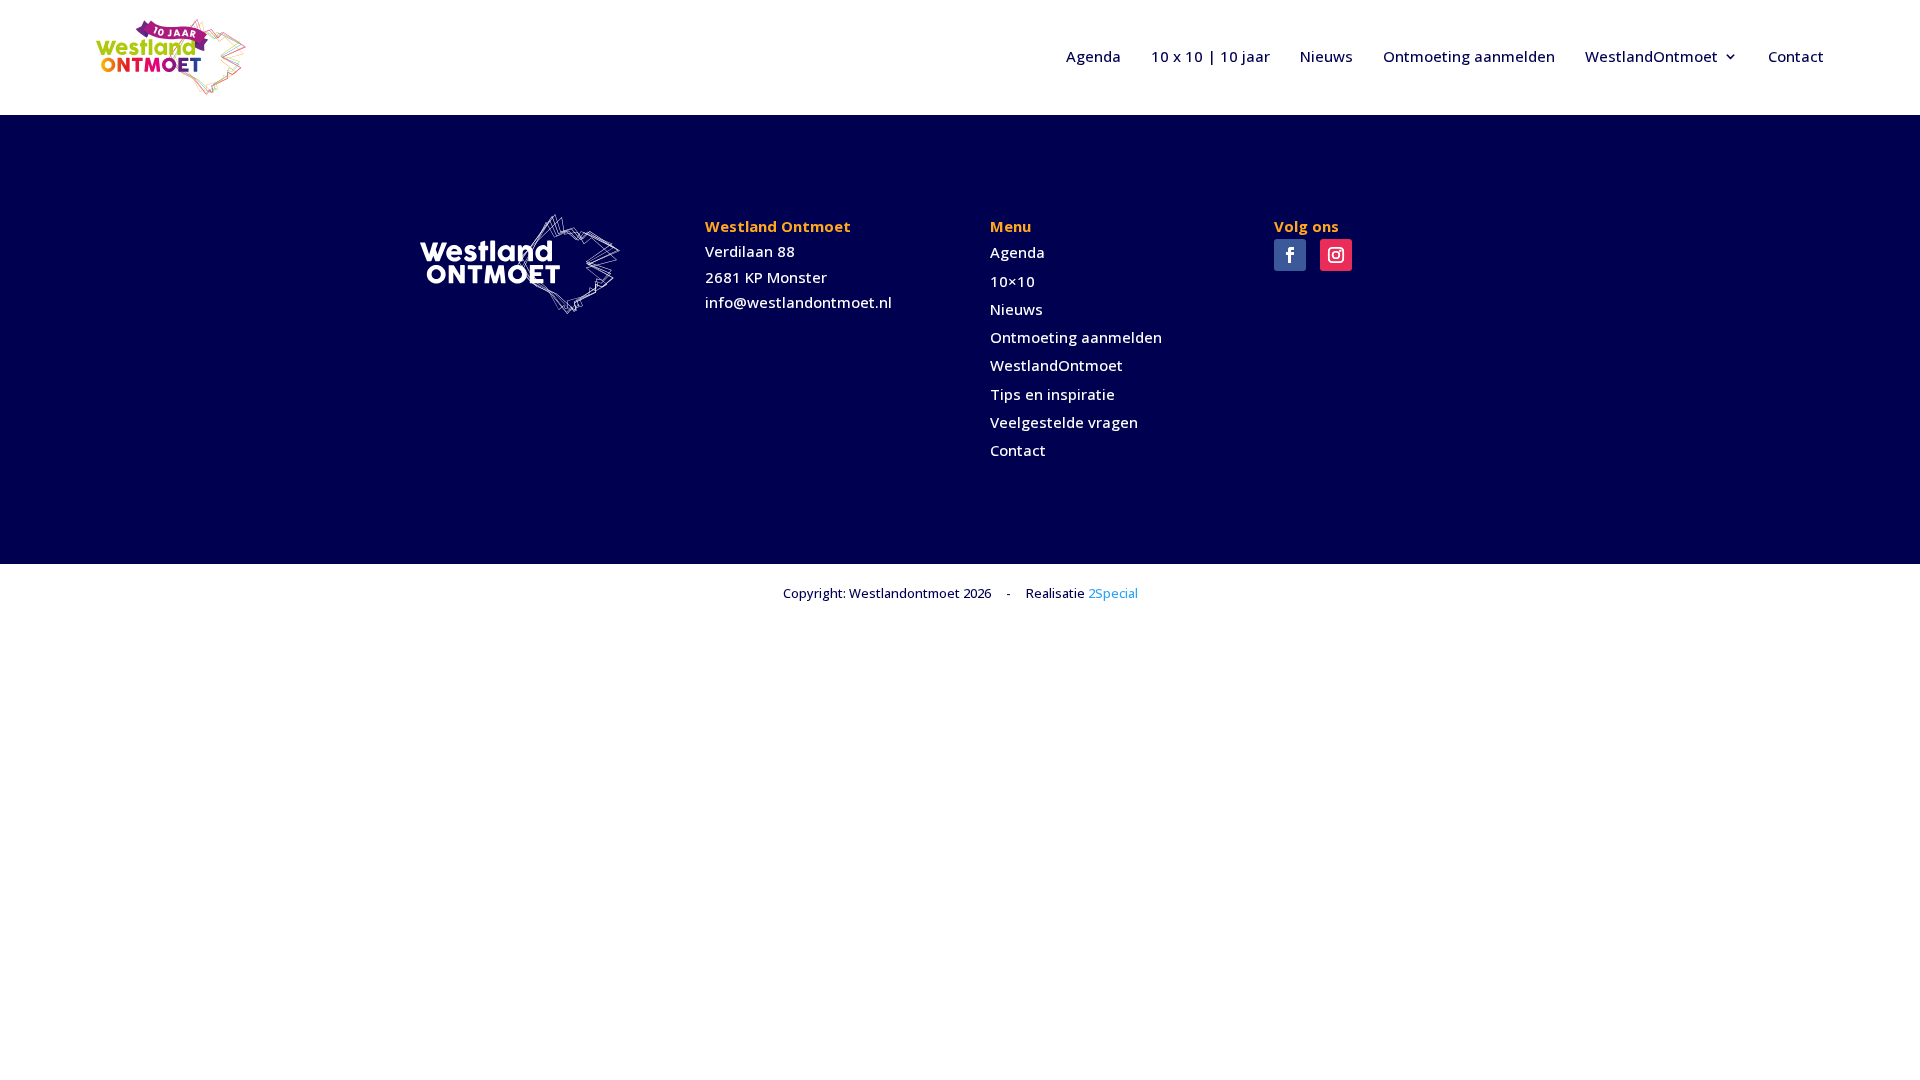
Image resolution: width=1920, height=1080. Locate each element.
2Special (1113, 593)
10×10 (1012, 281)
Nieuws (1326, 56)
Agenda (1093, 56)
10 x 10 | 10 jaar (1210, 56)
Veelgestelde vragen (1064, 422)
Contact (1796, 56)
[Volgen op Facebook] (1290, 255)
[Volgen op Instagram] (1336, 255)
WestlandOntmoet (1651, 56)
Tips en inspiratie (1052, 394)
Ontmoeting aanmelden (1469, 56)
